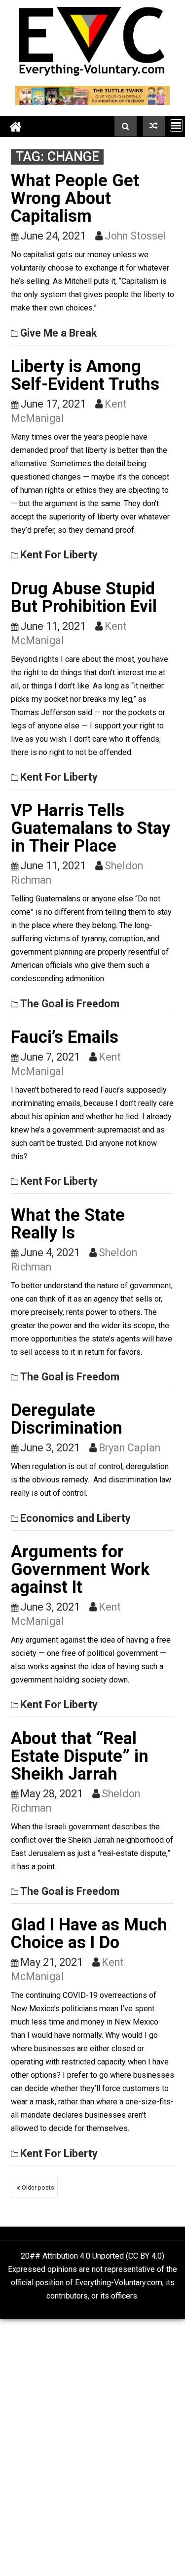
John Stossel (135, 236)
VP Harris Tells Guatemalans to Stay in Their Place (91, 828)
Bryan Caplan (129, 1448)
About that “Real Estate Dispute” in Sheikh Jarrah (80, 1756)
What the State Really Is (68, 1224)
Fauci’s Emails (65, 1037)
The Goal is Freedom (70, 1004)
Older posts (38, 2187)
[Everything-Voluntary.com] (16, 126)
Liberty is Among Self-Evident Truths (85, 375)
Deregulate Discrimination (67, 1419)
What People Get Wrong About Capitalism (75, 198)
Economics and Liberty (75, 1518)
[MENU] (176, 125)
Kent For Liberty (59, 555)
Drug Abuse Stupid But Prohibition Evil (84, 597)
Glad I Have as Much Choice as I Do (89, 1933)
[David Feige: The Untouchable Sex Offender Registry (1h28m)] (154, 126)
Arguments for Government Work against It (80, 1569)
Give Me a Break (58, 333)
